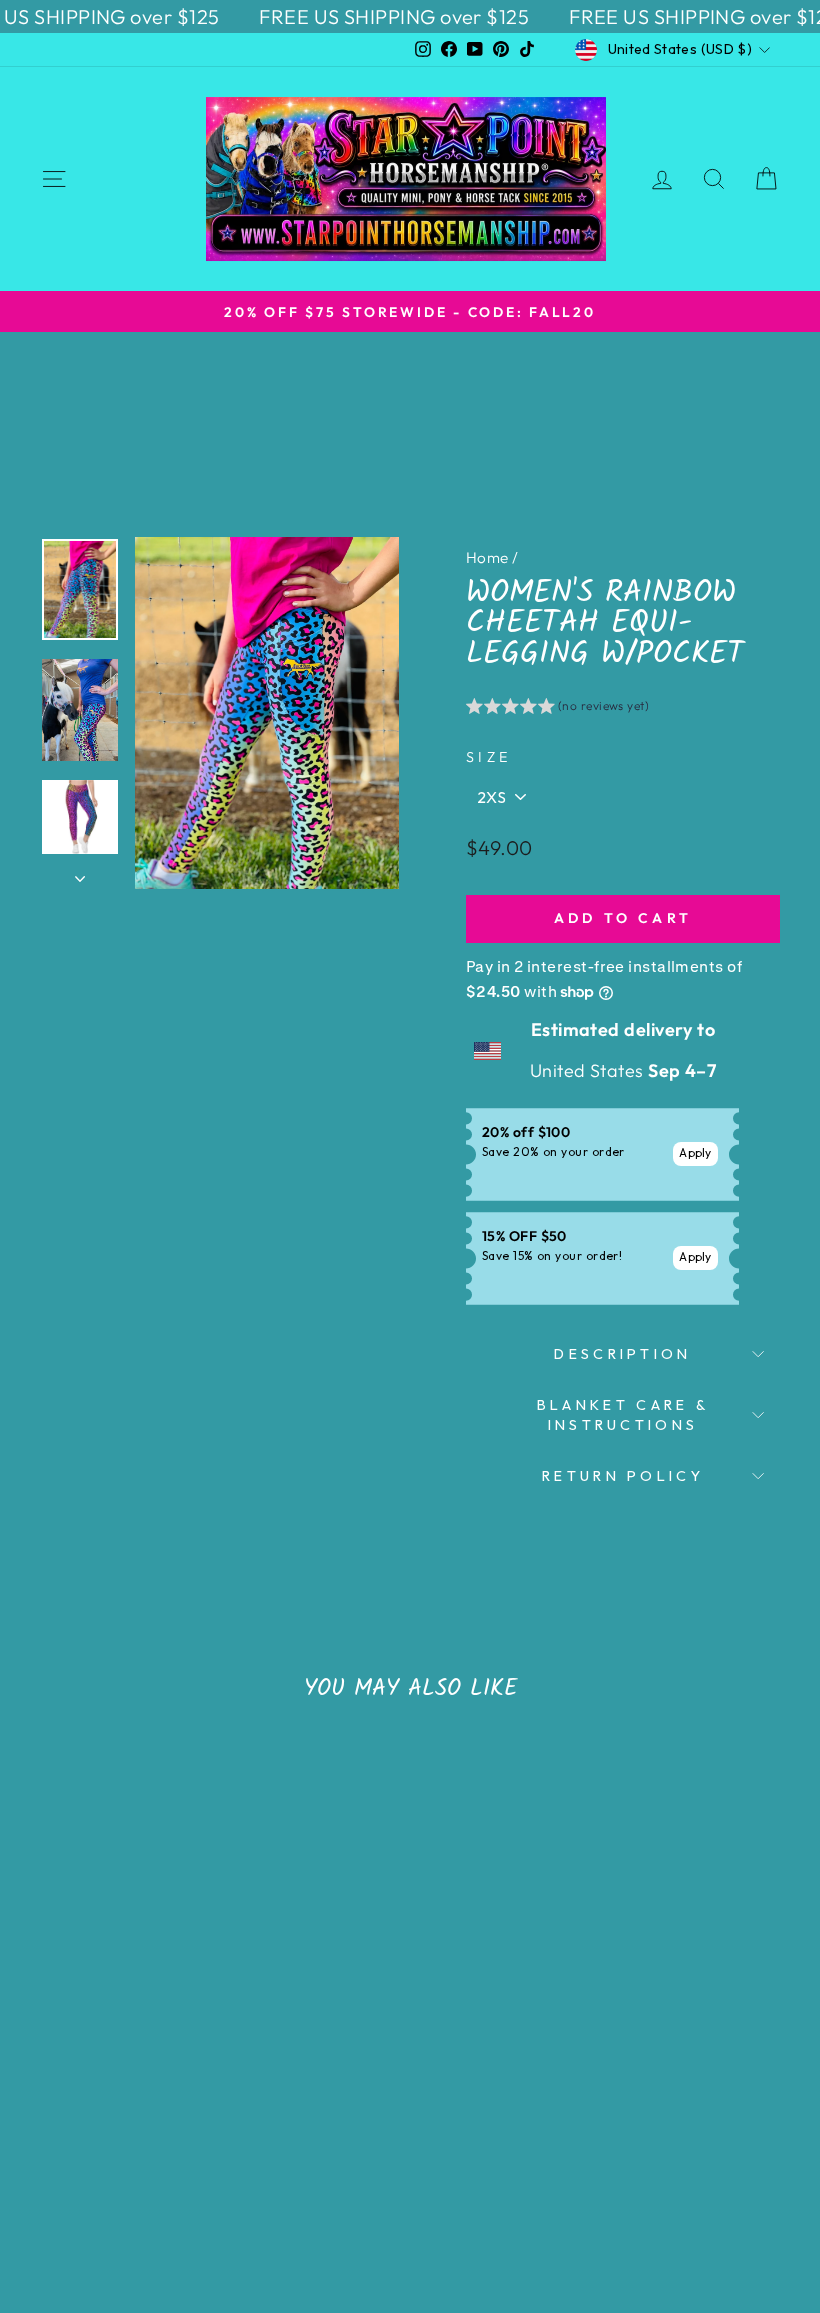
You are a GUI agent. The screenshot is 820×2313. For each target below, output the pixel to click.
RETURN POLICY (623, 1476)
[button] (557, 709)
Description (623, 1354)
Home (487, 557)
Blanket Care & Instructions (623, 1415)
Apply (695, 1152)
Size (488, 757)
